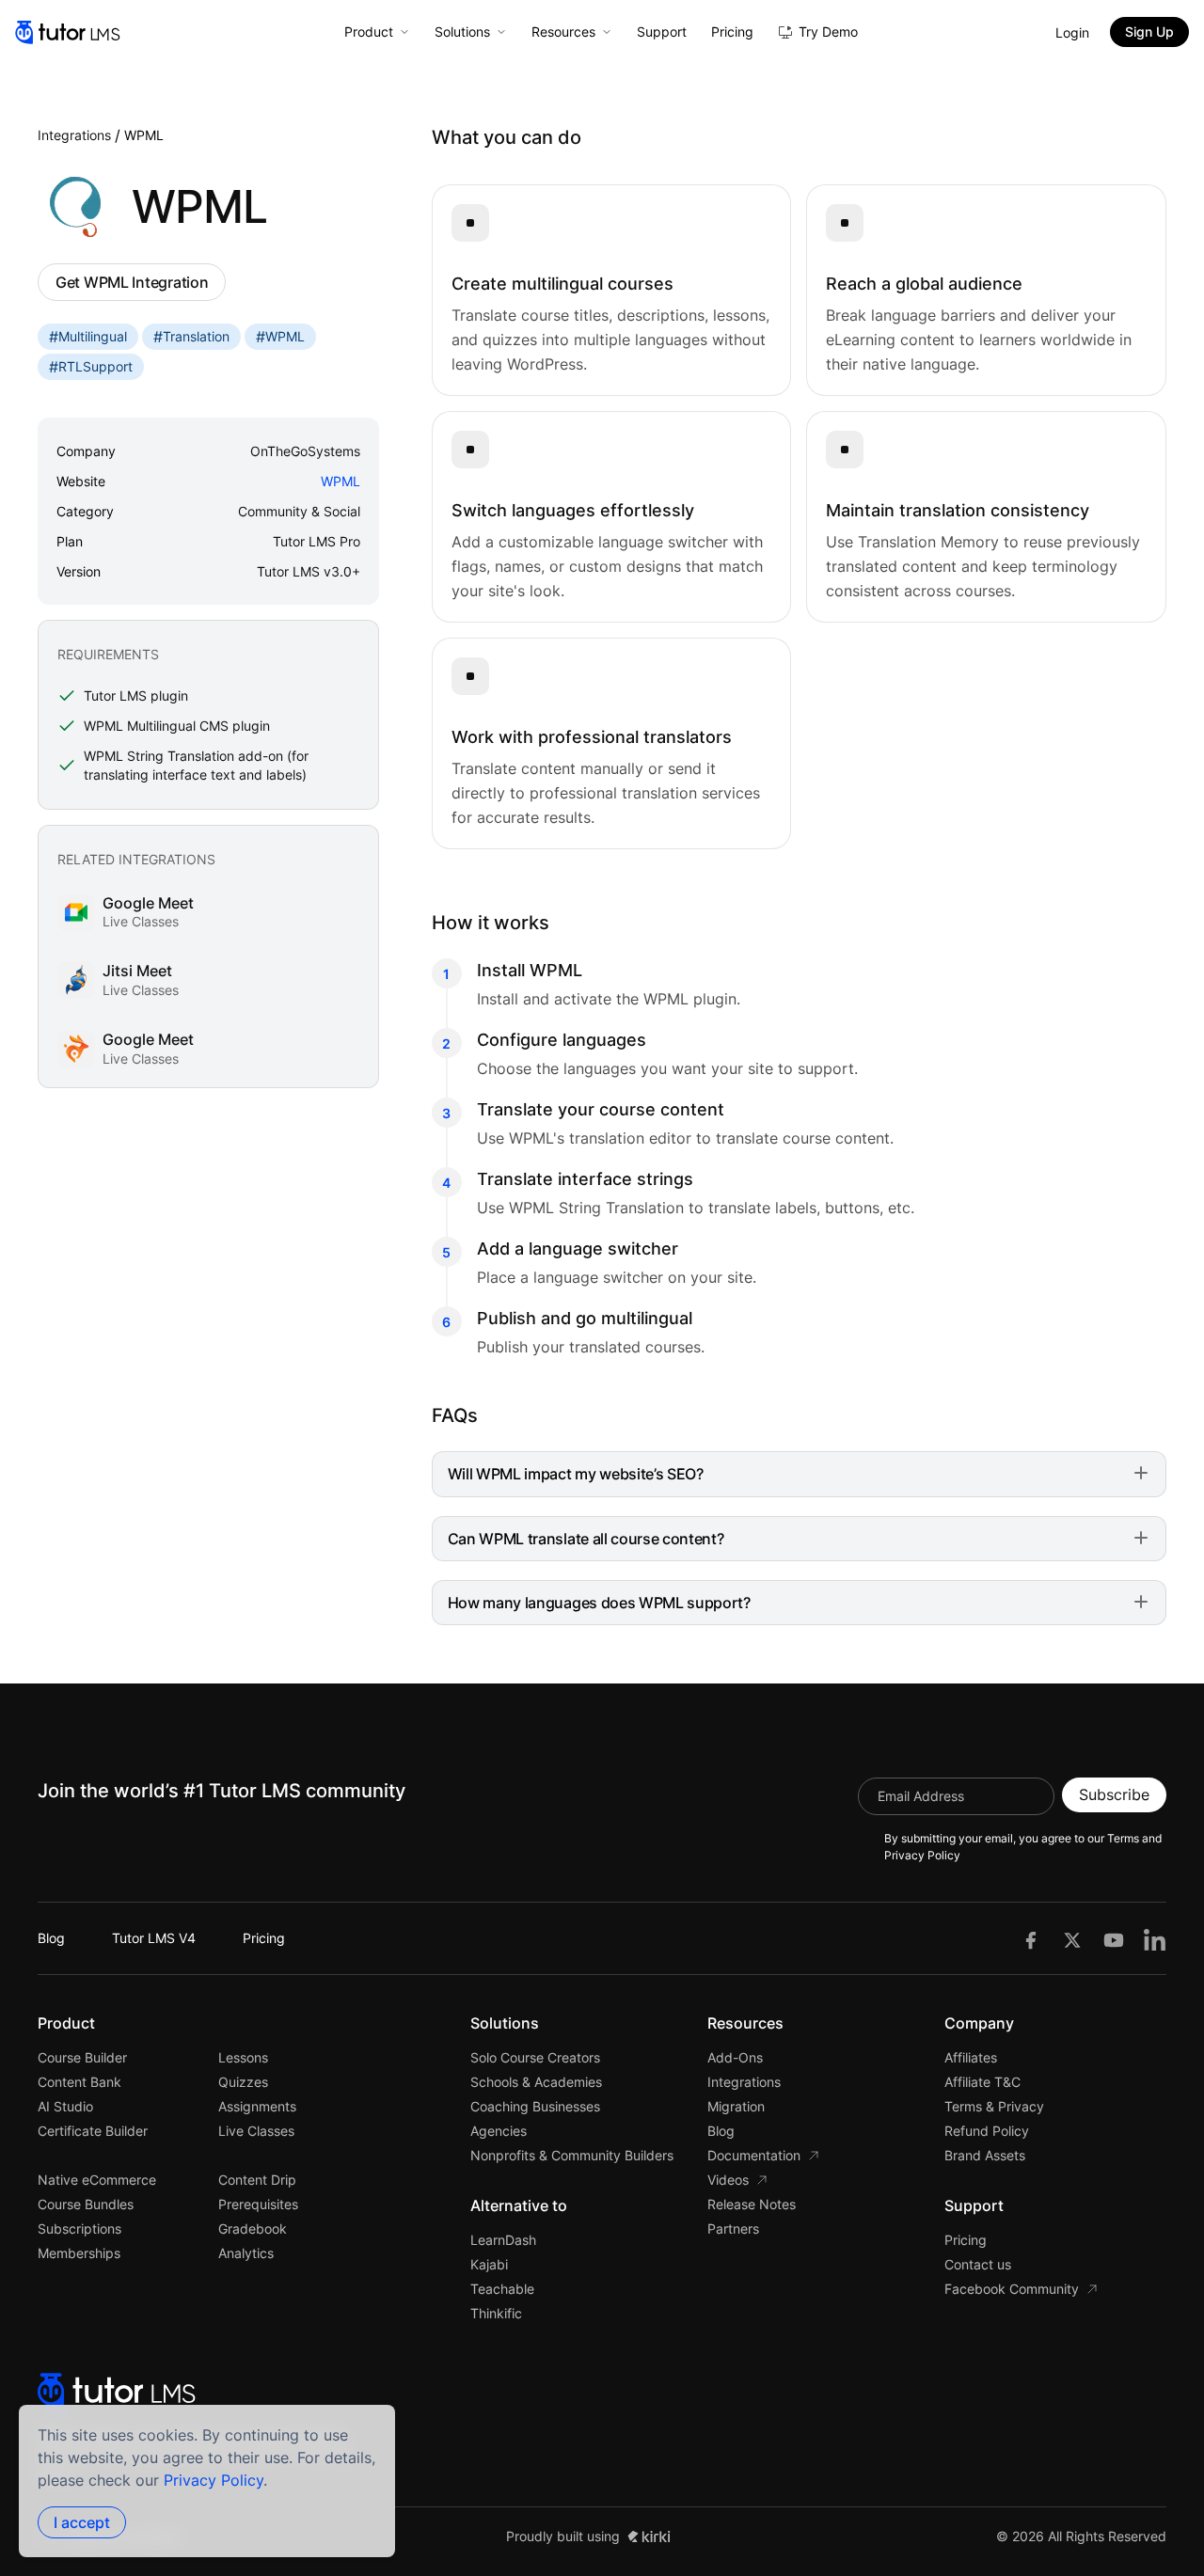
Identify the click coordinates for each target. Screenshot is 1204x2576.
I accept (82, 2522)
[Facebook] (1031, 1938)
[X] (1072, 1938)
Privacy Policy (214, 2480)
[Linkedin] (1155, 1938)
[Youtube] (1114, 1938)
